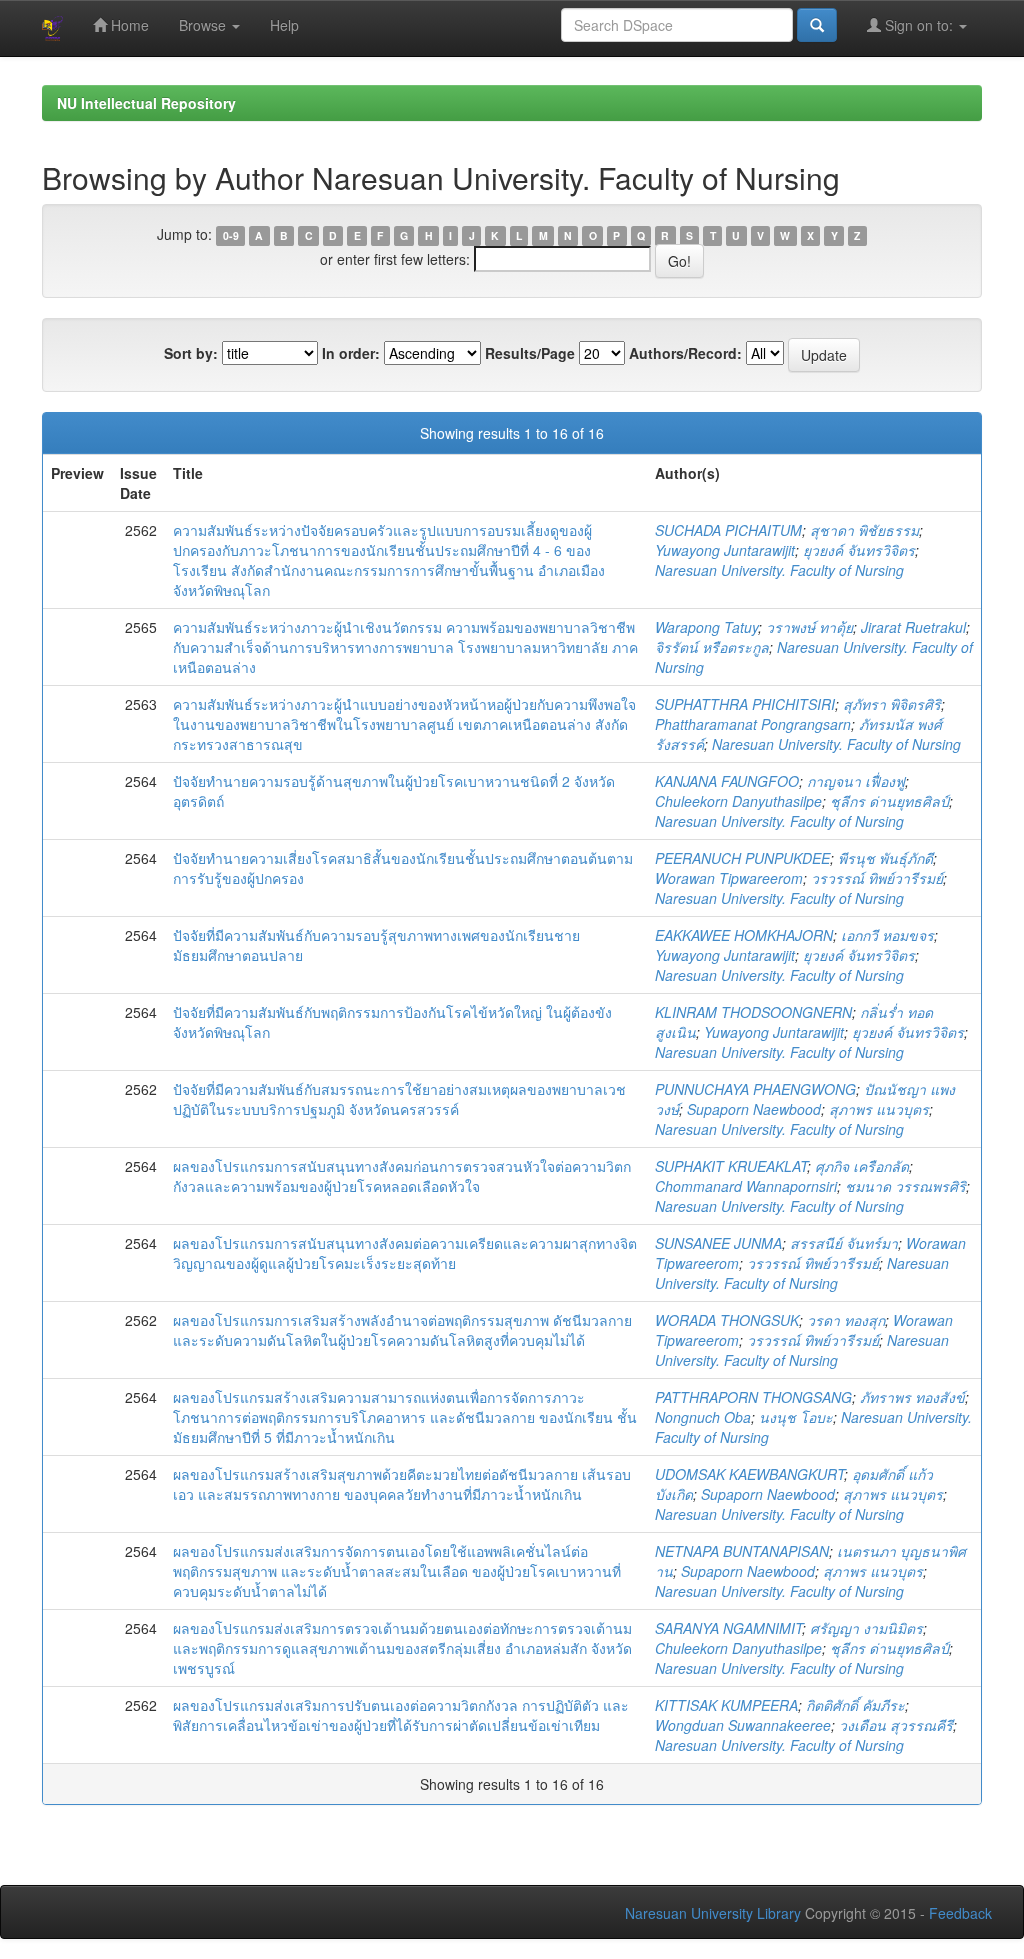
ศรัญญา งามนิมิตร (866, 1628)
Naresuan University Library (713, 1913)
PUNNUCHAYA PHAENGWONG (755, 1089)
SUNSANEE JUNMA (718, 1243)
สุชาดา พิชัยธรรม (864, 530)
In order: (351, 353)
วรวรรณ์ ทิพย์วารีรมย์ (877, 878)
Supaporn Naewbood (754, 1109)
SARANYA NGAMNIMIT (728, 1628)
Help (284, 25)
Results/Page (530, 353)
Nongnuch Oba (703, 1417)
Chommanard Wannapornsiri (746, 1186)
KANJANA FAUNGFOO (727, 781)
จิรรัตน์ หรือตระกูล (712, 647)
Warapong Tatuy (706, 627)
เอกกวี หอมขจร (887, 935)
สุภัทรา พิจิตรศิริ (892, 704)
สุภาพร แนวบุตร (879, 1109)
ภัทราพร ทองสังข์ (912, 1397)
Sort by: (191, 353)
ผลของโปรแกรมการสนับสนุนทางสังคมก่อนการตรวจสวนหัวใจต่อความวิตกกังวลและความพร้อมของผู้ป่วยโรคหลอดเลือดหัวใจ (402, 1176)
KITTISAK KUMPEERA (726, 1705)
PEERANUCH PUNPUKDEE (742, 858)
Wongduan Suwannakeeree (743, 1725)
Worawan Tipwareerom (729, 878)
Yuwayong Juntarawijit (725, 550)
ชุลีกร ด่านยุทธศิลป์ (889, 801)
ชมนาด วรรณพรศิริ (905, 1186)
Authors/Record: (685, 353)
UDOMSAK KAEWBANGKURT (749, 1474)
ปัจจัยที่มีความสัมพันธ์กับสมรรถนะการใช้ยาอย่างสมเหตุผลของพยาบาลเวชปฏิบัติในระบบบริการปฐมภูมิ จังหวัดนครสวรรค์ (399, 1099)
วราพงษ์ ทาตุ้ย (809, 627)
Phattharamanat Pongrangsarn (753, 724)
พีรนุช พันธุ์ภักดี (885, 858)
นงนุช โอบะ (796, 1417)
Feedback (960, 1913)
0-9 (231, 235)
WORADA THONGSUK (727, 1320)
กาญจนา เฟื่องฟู (856, 781)
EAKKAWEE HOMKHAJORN (744, 935)
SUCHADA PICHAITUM (728, 530)
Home (128, 25)
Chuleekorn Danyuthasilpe (738, 801)
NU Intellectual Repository (146, 103)
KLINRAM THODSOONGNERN (753, 1012)
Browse (204, 25)
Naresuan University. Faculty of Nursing (779, 570)
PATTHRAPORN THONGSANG (753, 1397)
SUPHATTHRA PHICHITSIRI (745, 704)
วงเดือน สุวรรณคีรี (896, 1725)
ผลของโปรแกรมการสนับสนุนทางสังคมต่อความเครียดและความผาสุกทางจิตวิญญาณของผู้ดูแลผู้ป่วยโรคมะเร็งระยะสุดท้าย (405, 1253)
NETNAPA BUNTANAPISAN (742, 1551)
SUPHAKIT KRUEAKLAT (731, 1166)
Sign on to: (919, 25)
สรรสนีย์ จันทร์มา (844, 1243)
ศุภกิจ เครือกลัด (862, 1166)
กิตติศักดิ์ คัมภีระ (855, 1705)
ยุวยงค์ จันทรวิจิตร (859, 550)
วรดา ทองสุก (846, 1320)
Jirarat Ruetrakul (913, 627)
